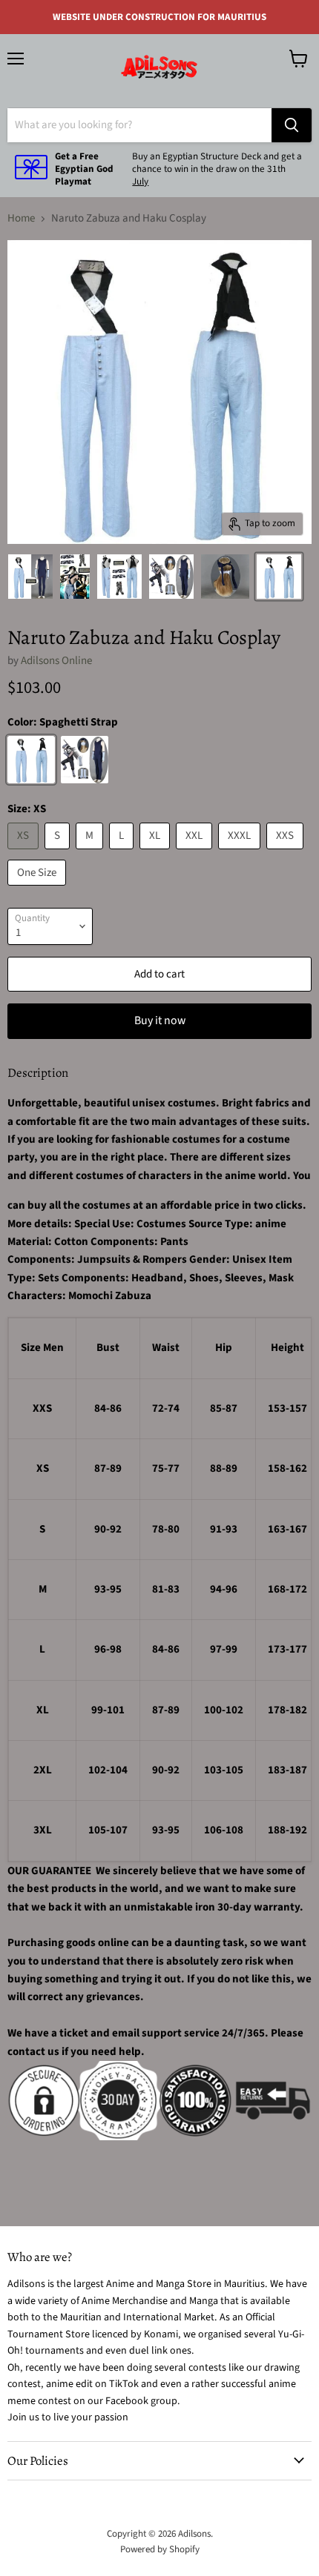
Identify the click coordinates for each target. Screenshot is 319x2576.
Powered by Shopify (160, 2549)
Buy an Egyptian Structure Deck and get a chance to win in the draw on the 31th (217, 163)
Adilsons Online (56, 661)
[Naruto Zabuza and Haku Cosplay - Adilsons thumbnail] (30, 577)
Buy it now (160, 1020)
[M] (91, 853)
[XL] (157, 853)
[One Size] (39, 890)
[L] (123, 853)
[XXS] (287, 853)
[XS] (25, 853)
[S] (59, 853)
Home (21, 218)
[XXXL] (241, 853)
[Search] (292, 125)
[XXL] (196, 853)
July (140, 182)
